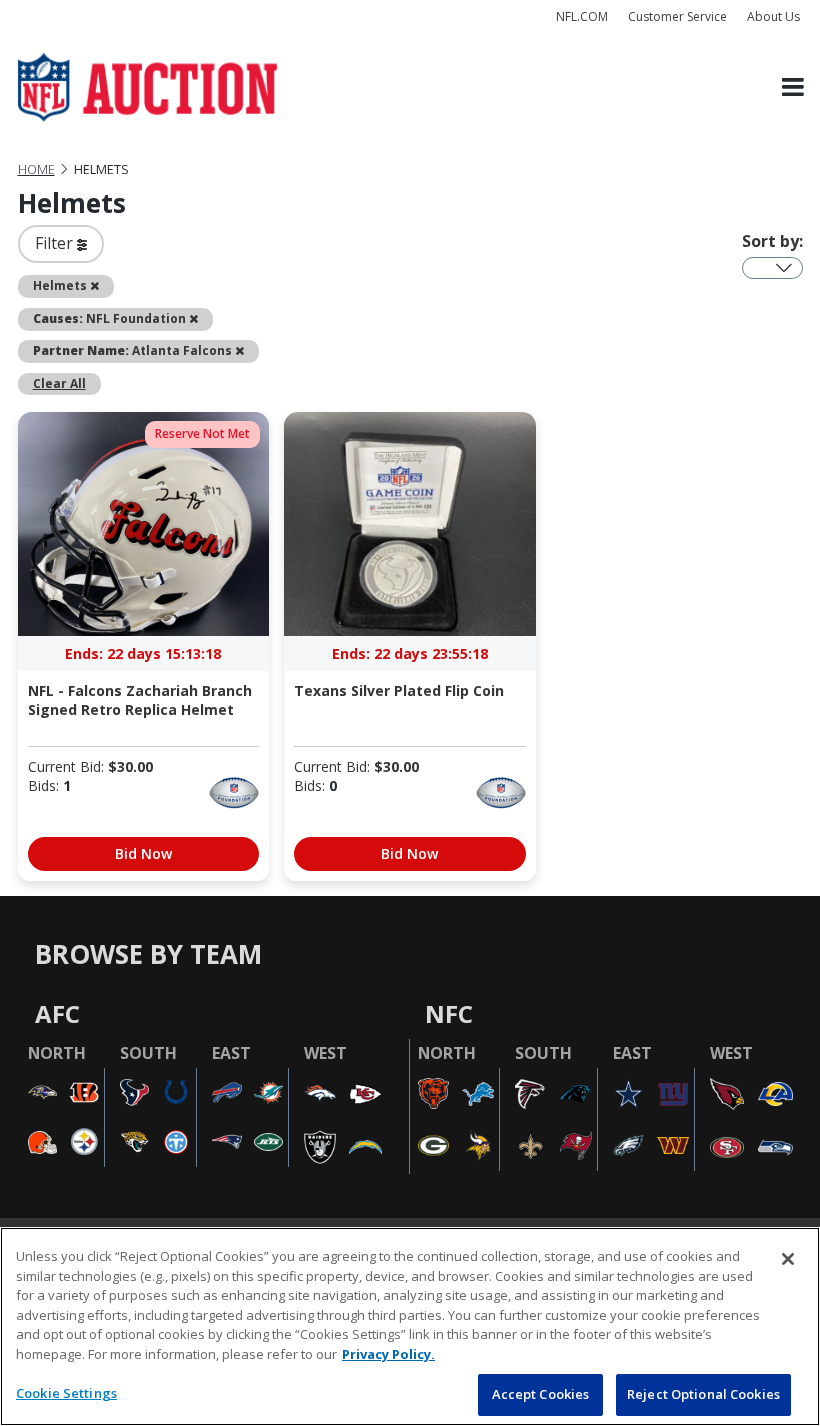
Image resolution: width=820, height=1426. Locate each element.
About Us (773, 16)
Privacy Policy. (388, 1354)
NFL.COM (582, 16)
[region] (410, 1326)
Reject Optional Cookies (703, 1394)
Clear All (59, 383)
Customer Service (677, 16)
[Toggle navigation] (793, 87)
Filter (56, 243)
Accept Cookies (541, 1394)
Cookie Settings (66, 1393)
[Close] (788, 1259)
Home (36, 169)
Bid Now (143, 853)
